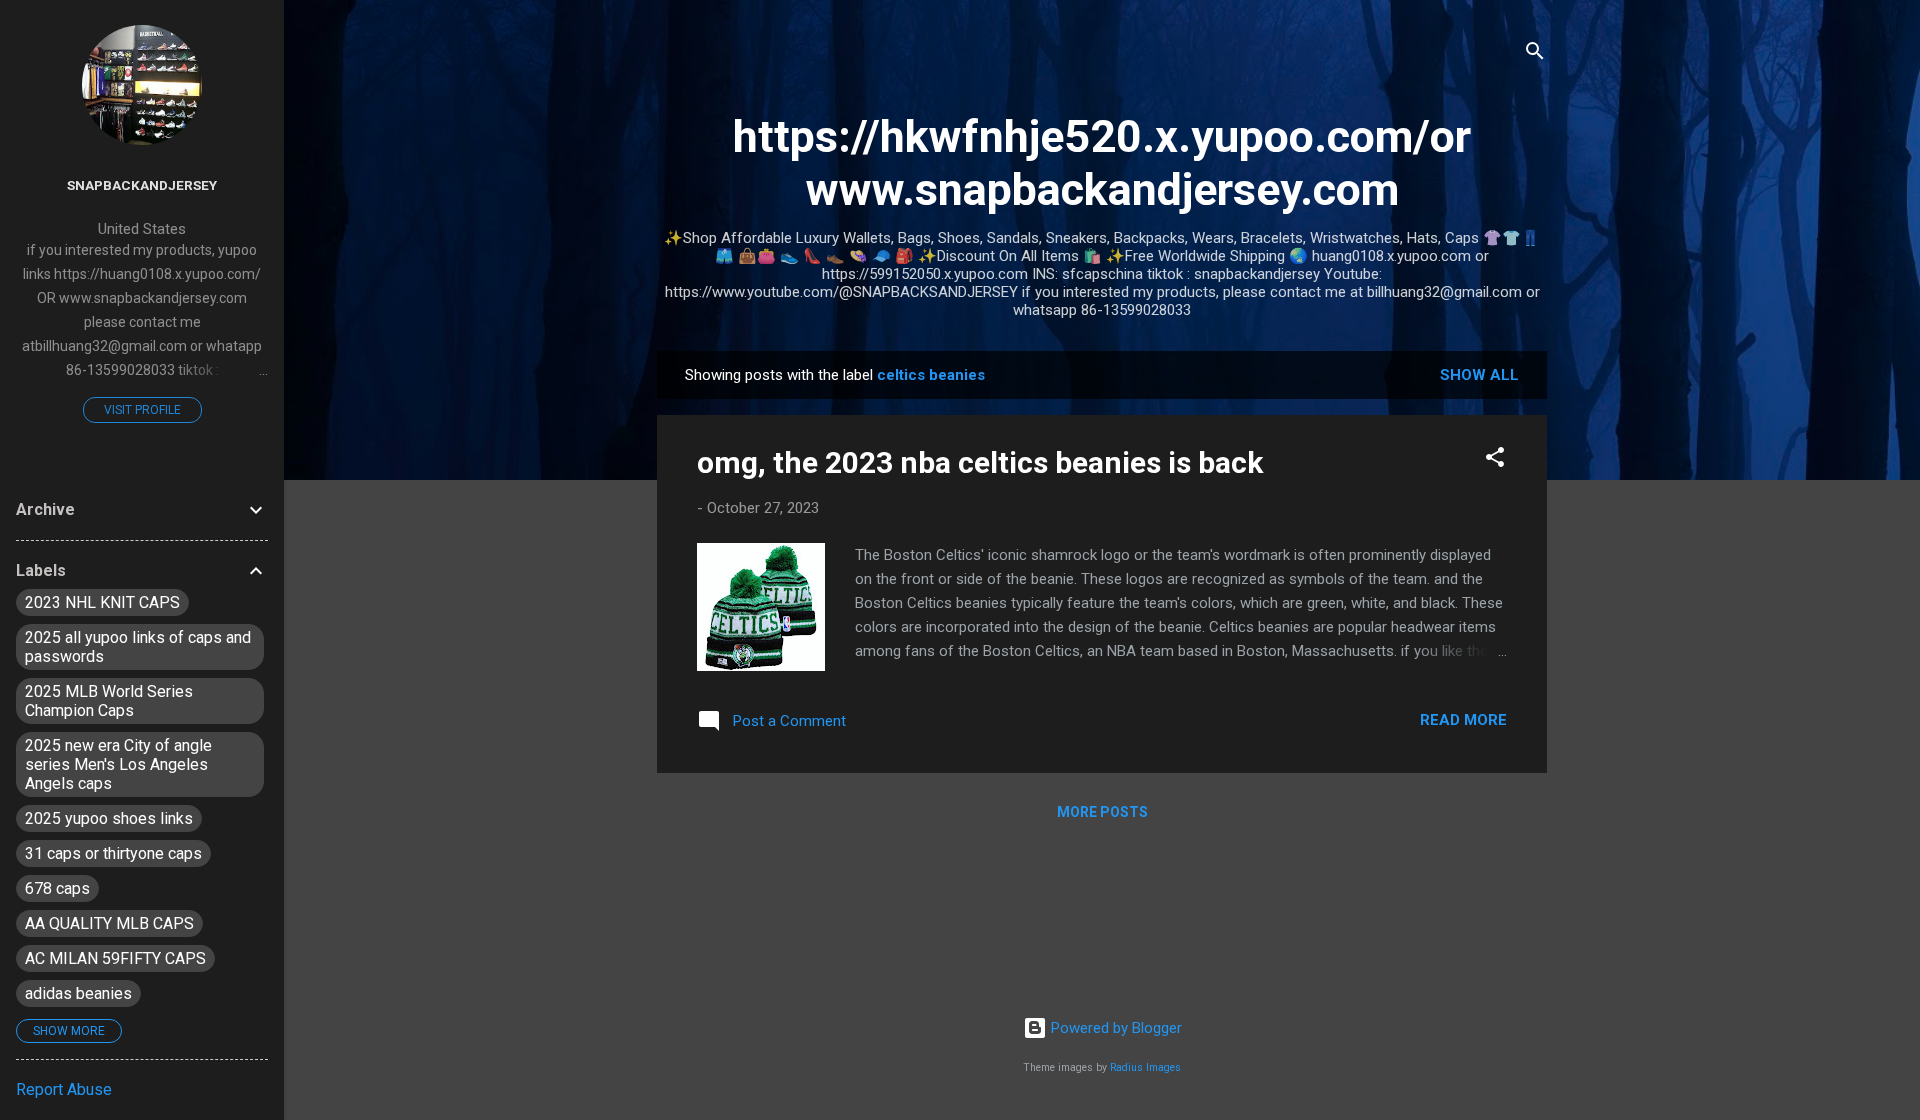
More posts (1102, 812)
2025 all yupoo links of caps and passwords (138, 647)
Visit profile (142, 410)
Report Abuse (64, 1089)
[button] (1495, 460)
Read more (1463, 720)
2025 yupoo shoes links (109, 818)
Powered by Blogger (1114, 1028)
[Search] (1535, 54)
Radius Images (1145, 1067)
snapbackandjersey (142, 185)
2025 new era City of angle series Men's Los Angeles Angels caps (118, 764)
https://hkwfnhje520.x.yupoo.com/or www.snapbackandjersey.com (1102, 163)
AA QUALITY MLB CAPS (109, 923)
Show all (1479, 375)
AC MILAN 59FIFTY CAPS (115, 958)
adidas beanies (78, 993)
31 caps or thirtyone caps (113, 853)
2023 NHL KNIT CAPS (102, 602)
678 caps (57, 888)
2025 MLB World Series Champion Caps (109, 701)
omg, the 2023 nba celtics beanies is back (980, 462)
